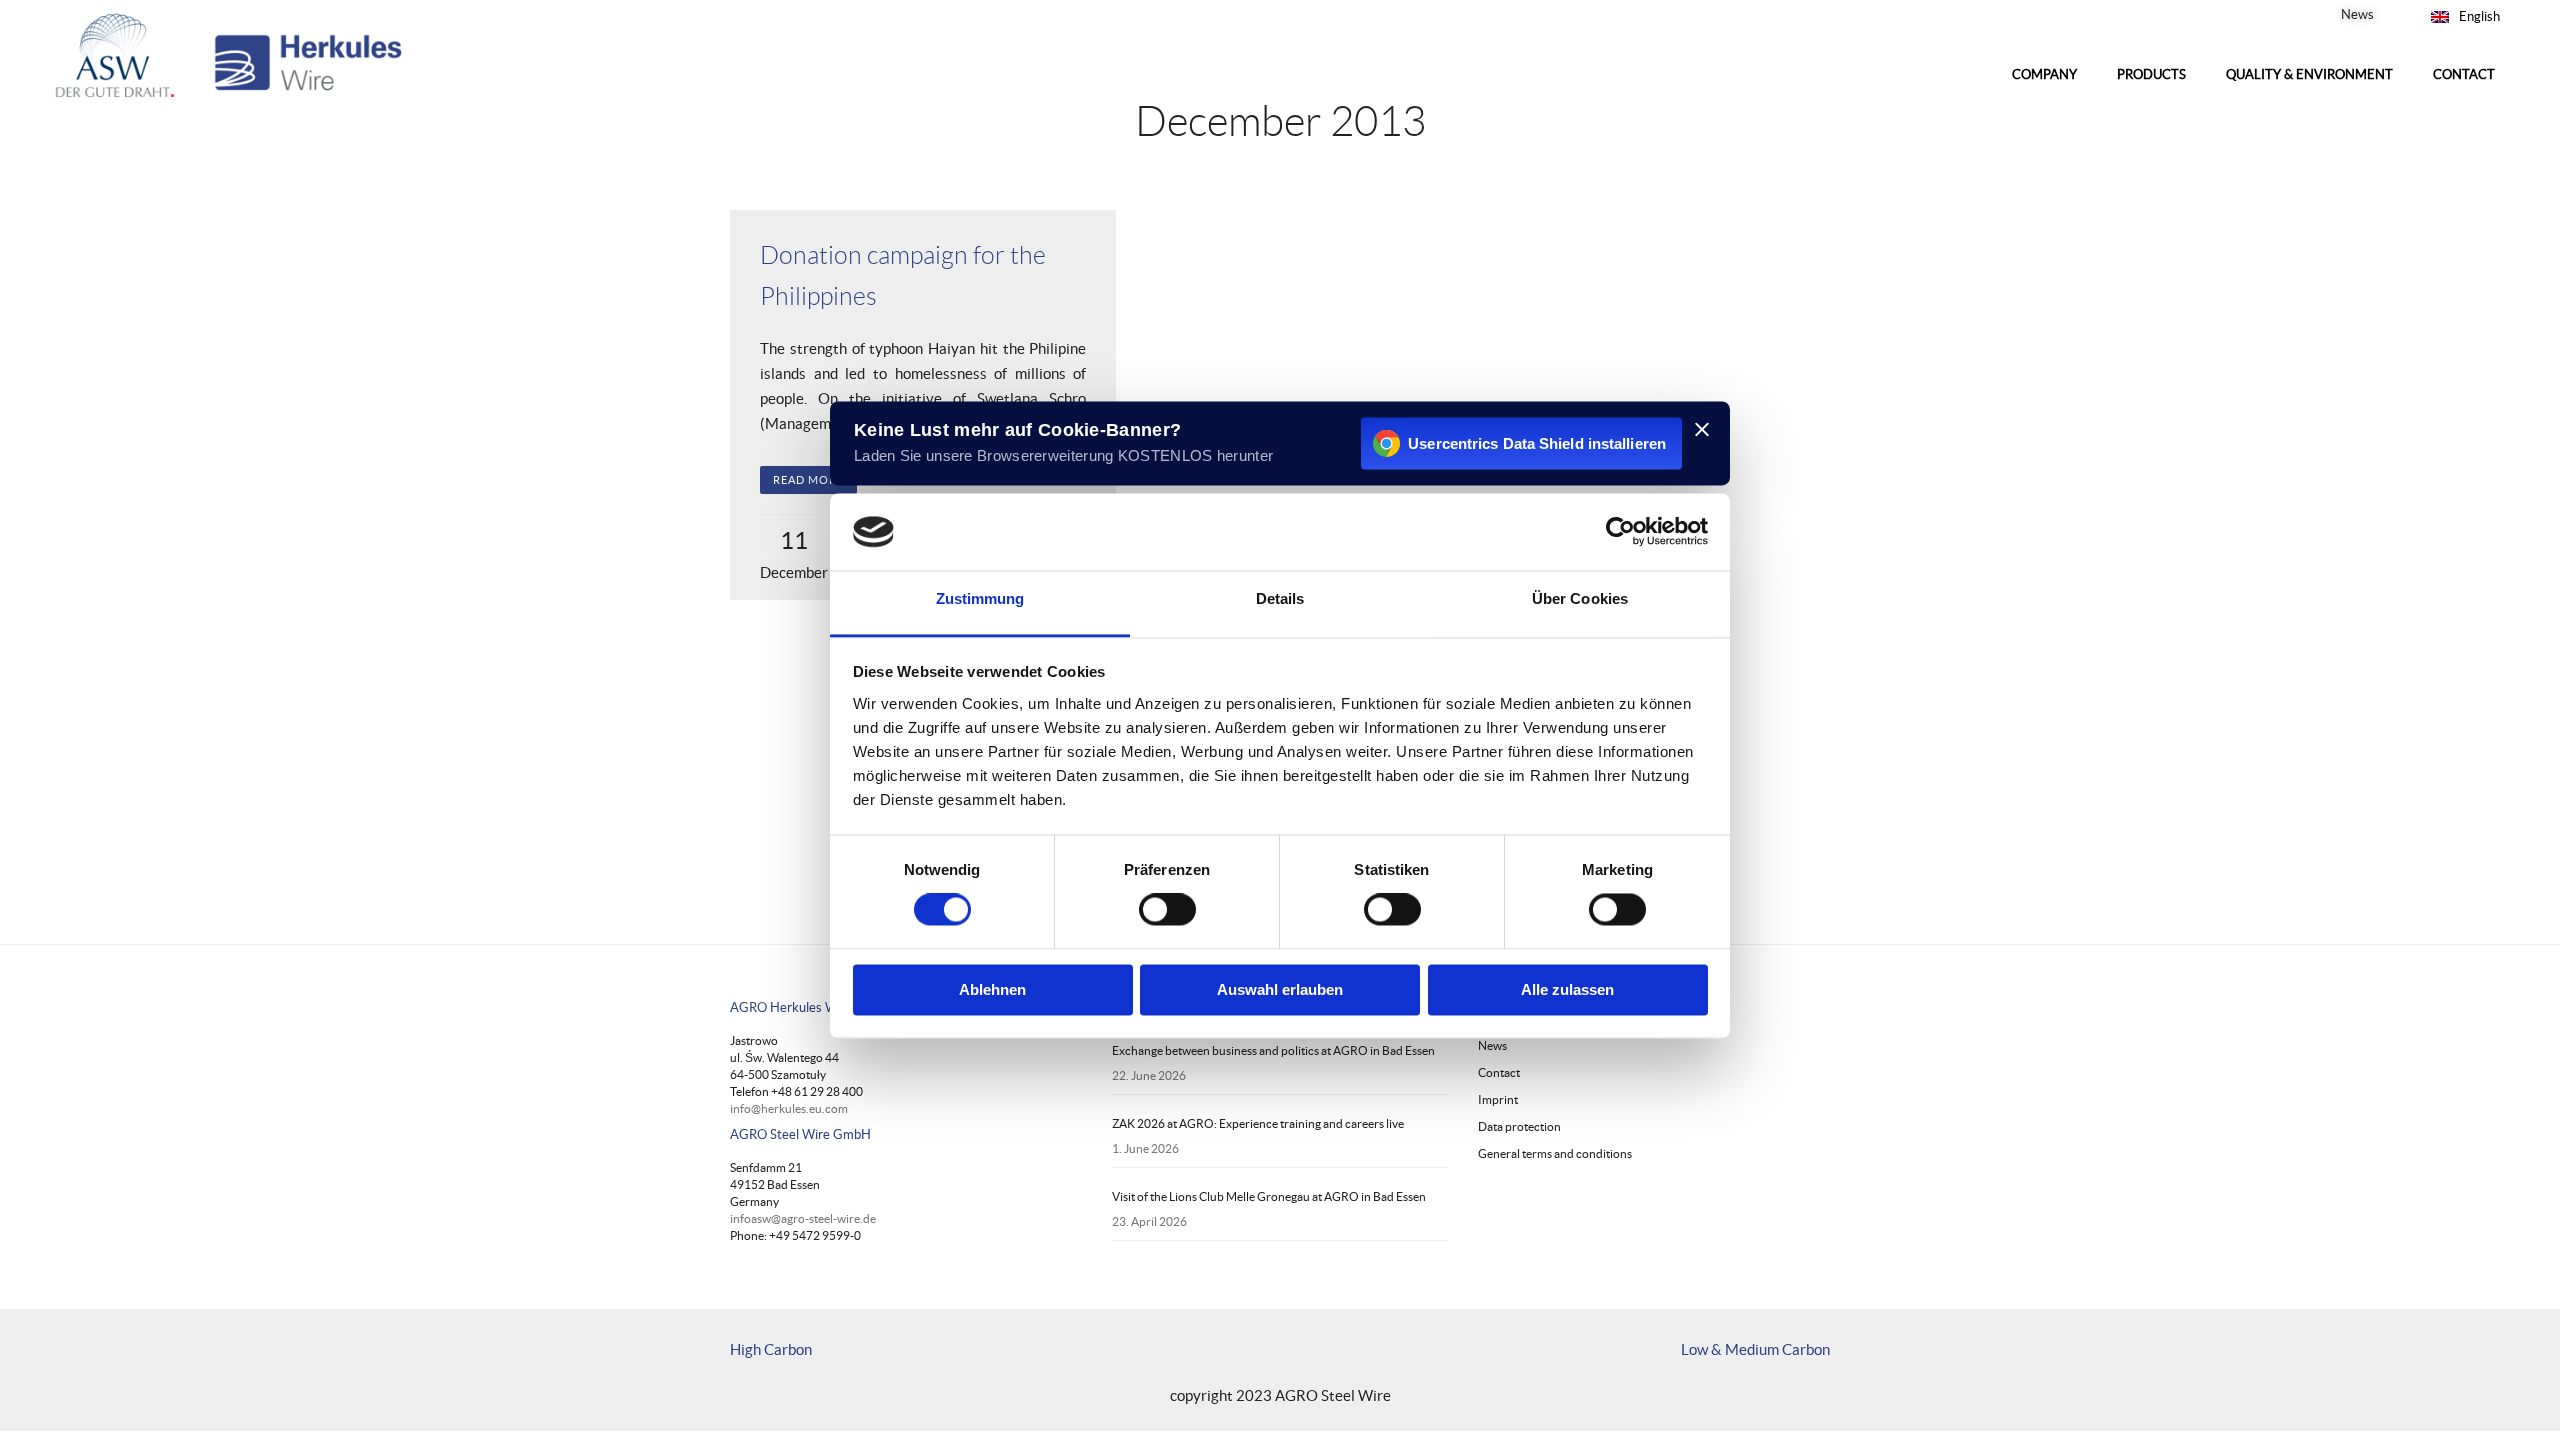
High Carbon (771, 1349)
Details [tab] (1280, 598)
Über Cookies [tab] (1580, 598)
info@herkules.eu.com (789, 1108)
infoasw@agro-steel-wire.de (803, 1218)
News (2357, 14)
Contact (1499, 1072)
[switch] (1167, 910)
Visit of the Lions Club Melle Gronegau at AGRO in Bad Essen (1269, 1196)
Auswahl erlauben (1280, 989)
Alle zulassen (1567, 989)
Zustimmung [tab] (980, 598)
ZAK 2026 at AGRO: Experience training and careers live (1258, 1123)
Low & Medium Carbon (1755, 1349)
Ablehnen (992, 989)
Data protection (1519, 1126)
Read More (808, 480)
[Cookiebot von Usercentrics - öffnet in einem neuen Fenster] (1620, 532)
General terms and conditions (1555, 1153)
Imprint (1498, 1099)
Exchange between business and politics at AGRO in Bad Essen (1273, 1050)
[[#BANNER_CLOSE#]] (1702, 429)
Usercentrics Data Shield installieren (1537, 443)
